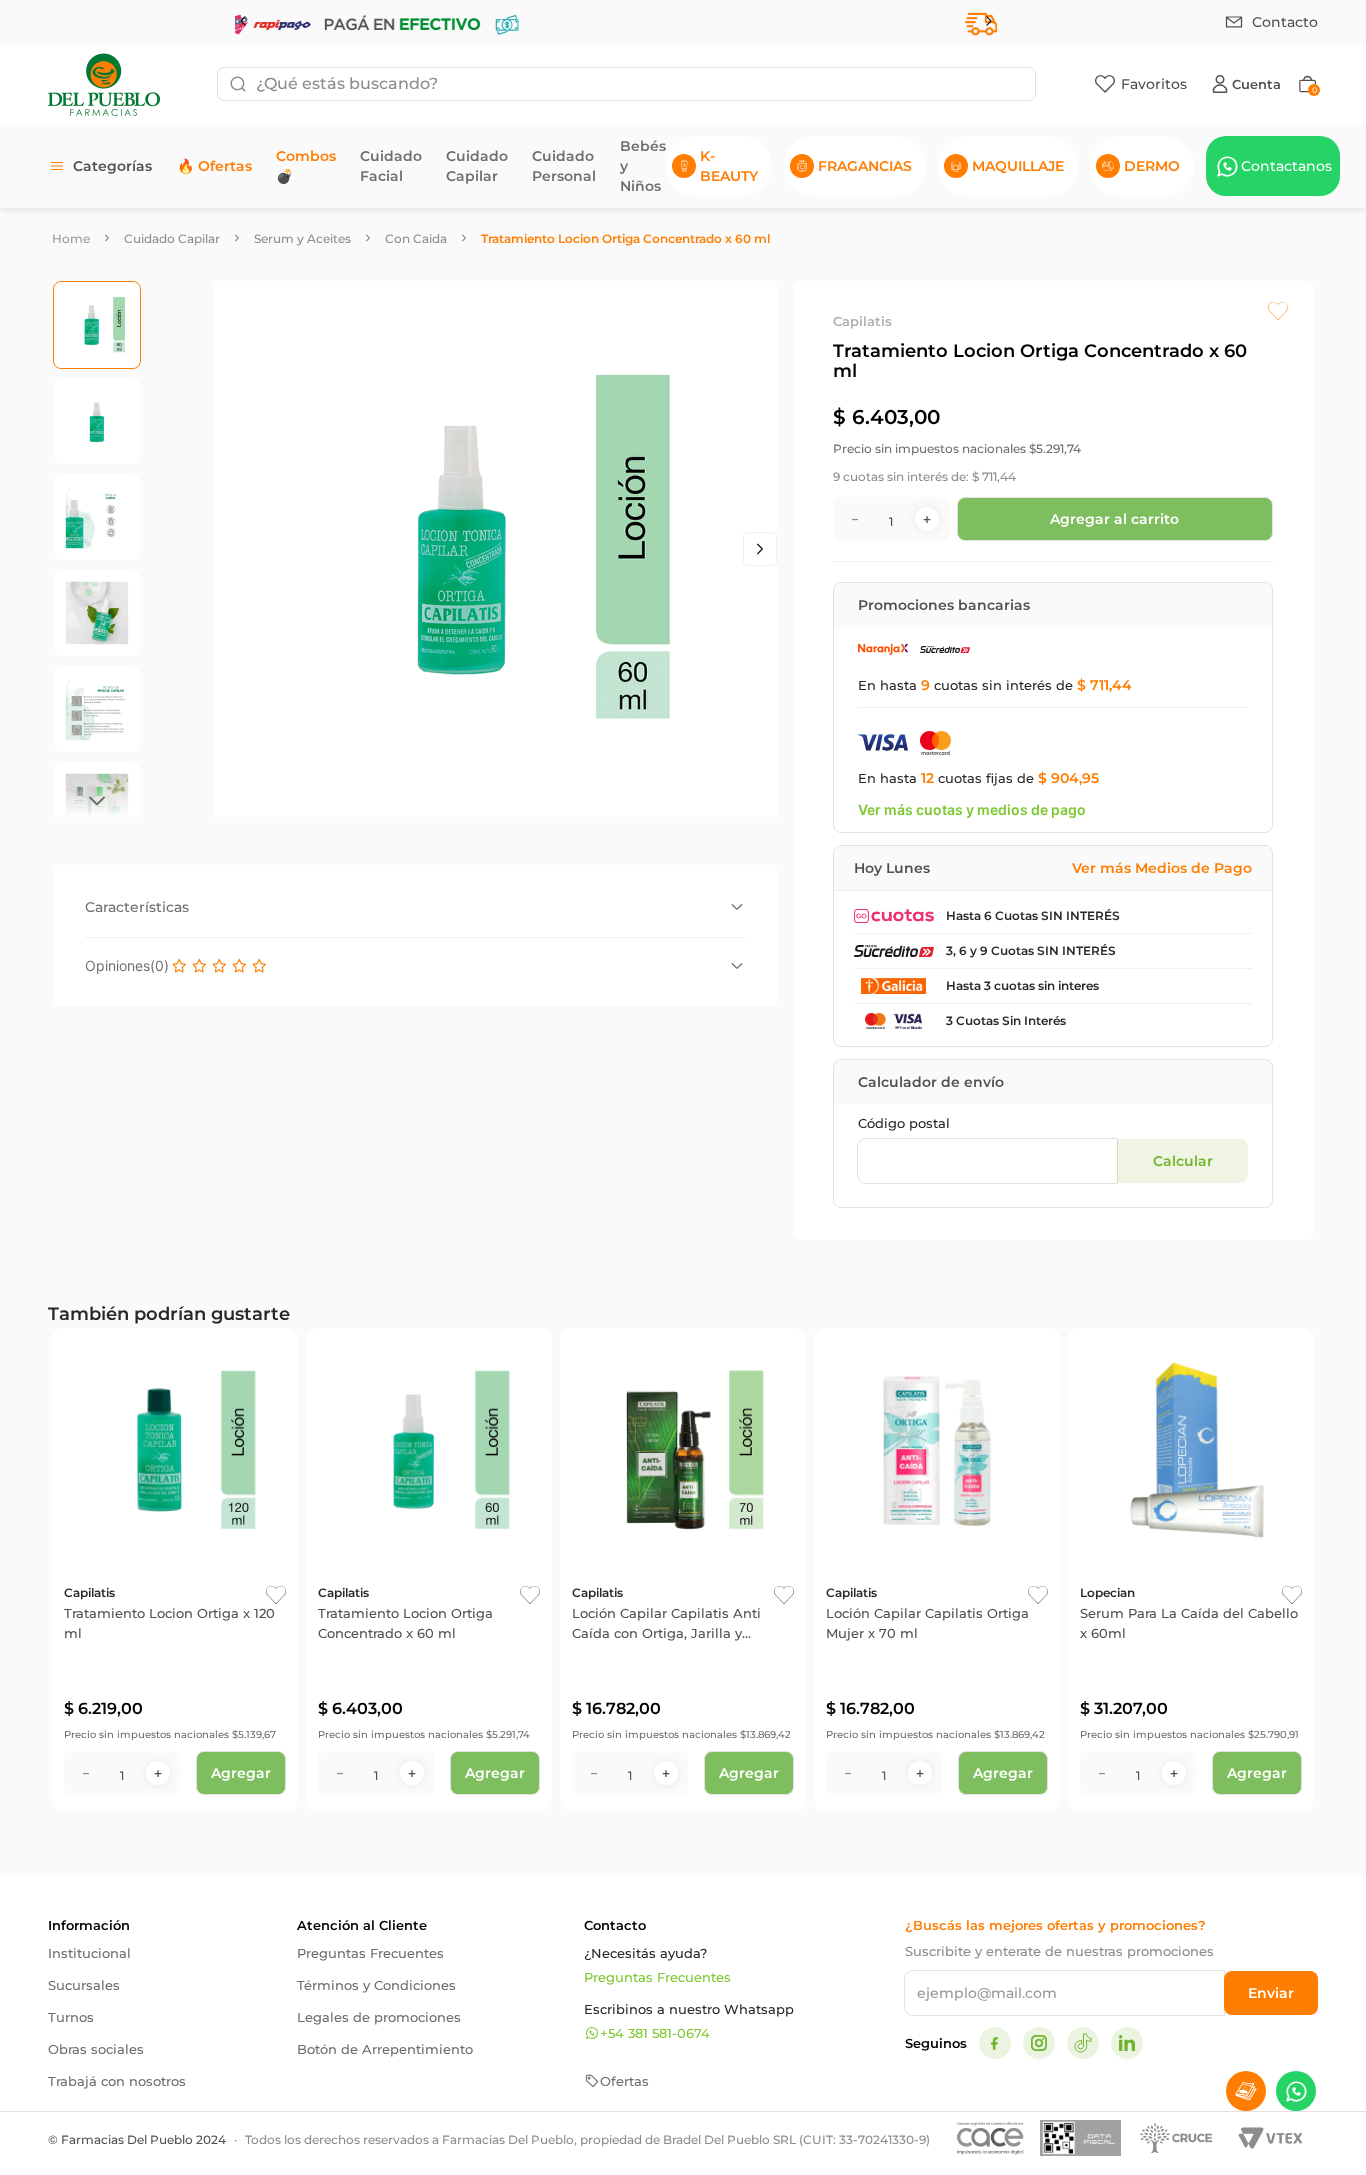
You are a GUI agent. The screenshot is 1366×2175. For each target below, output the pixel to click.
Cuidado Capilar (172, 238)
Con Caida (416, 238)
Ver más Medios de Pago (1162, 868)
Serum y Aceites (302, 238)
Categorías (112, 166)
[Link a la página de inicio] (71, 238)
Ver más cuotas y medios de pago (972, 809)
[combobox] (626, 84)
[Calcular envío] (1182, 1161)
